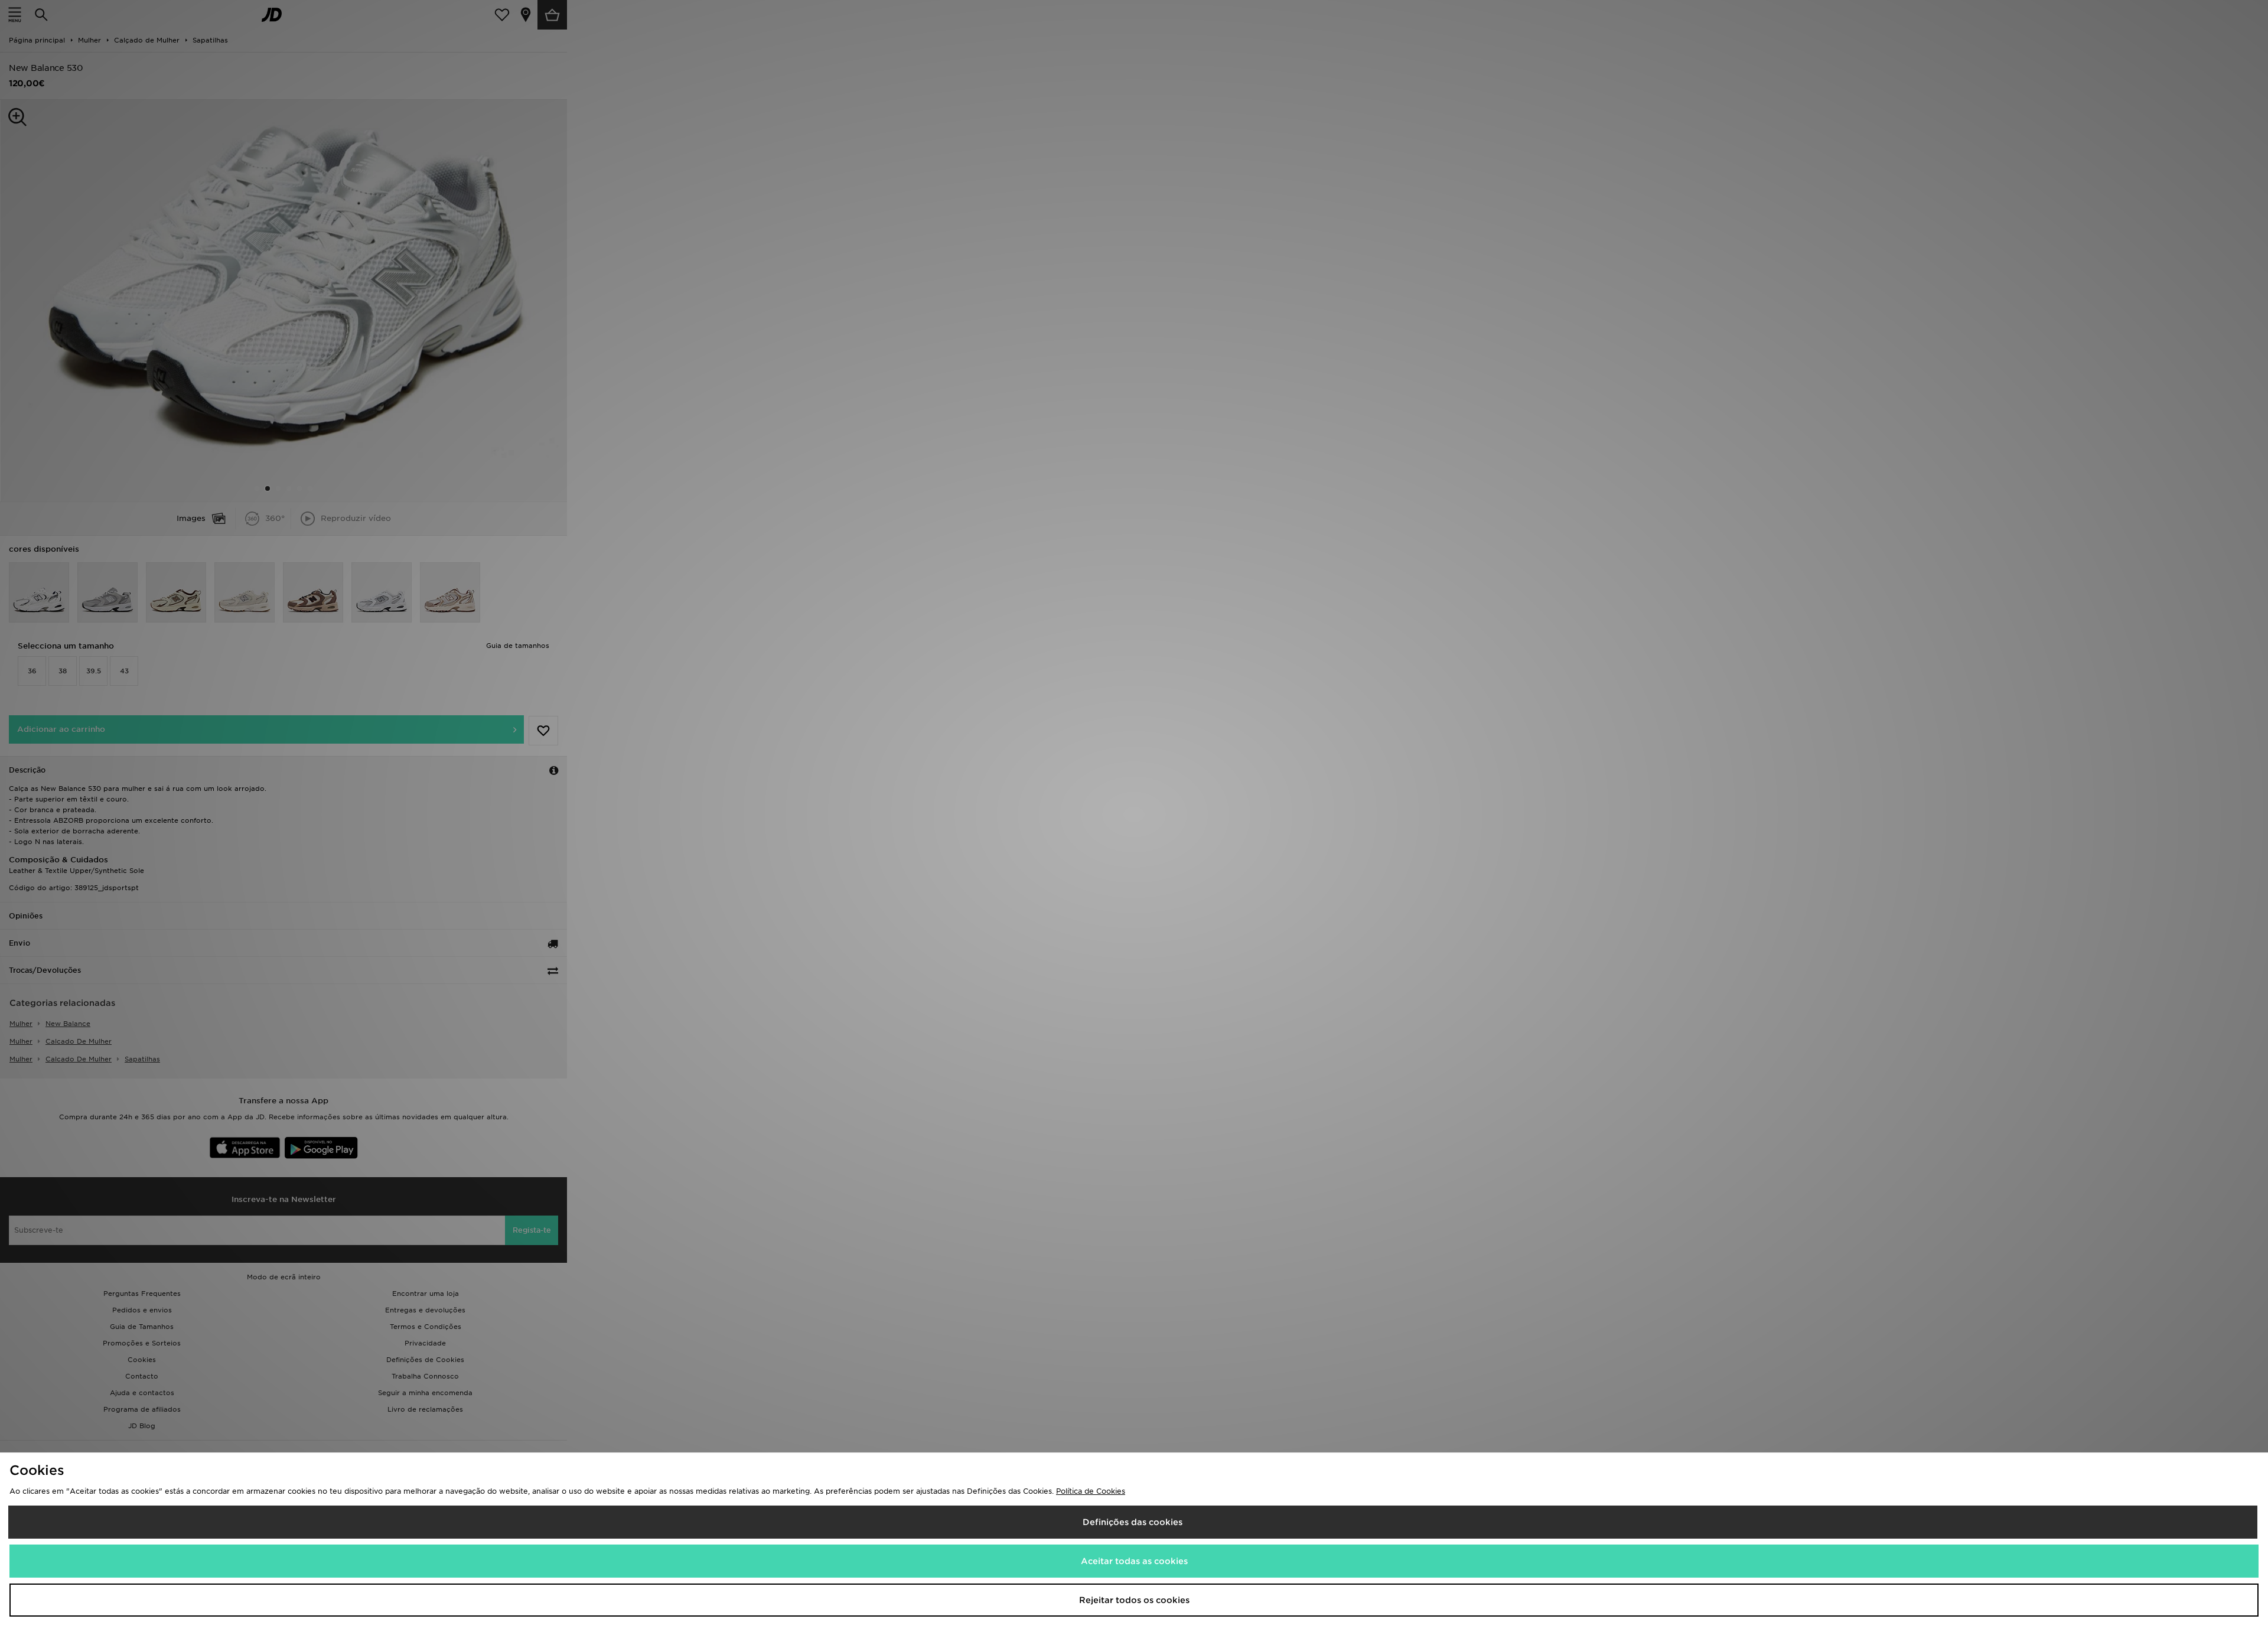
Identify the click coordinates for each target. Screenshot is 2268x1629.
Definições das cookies (1133, 1522)
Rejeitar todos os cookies (1134, 1600)
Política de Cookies (1091, 1491)
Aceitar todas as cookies (1134, 1561)
